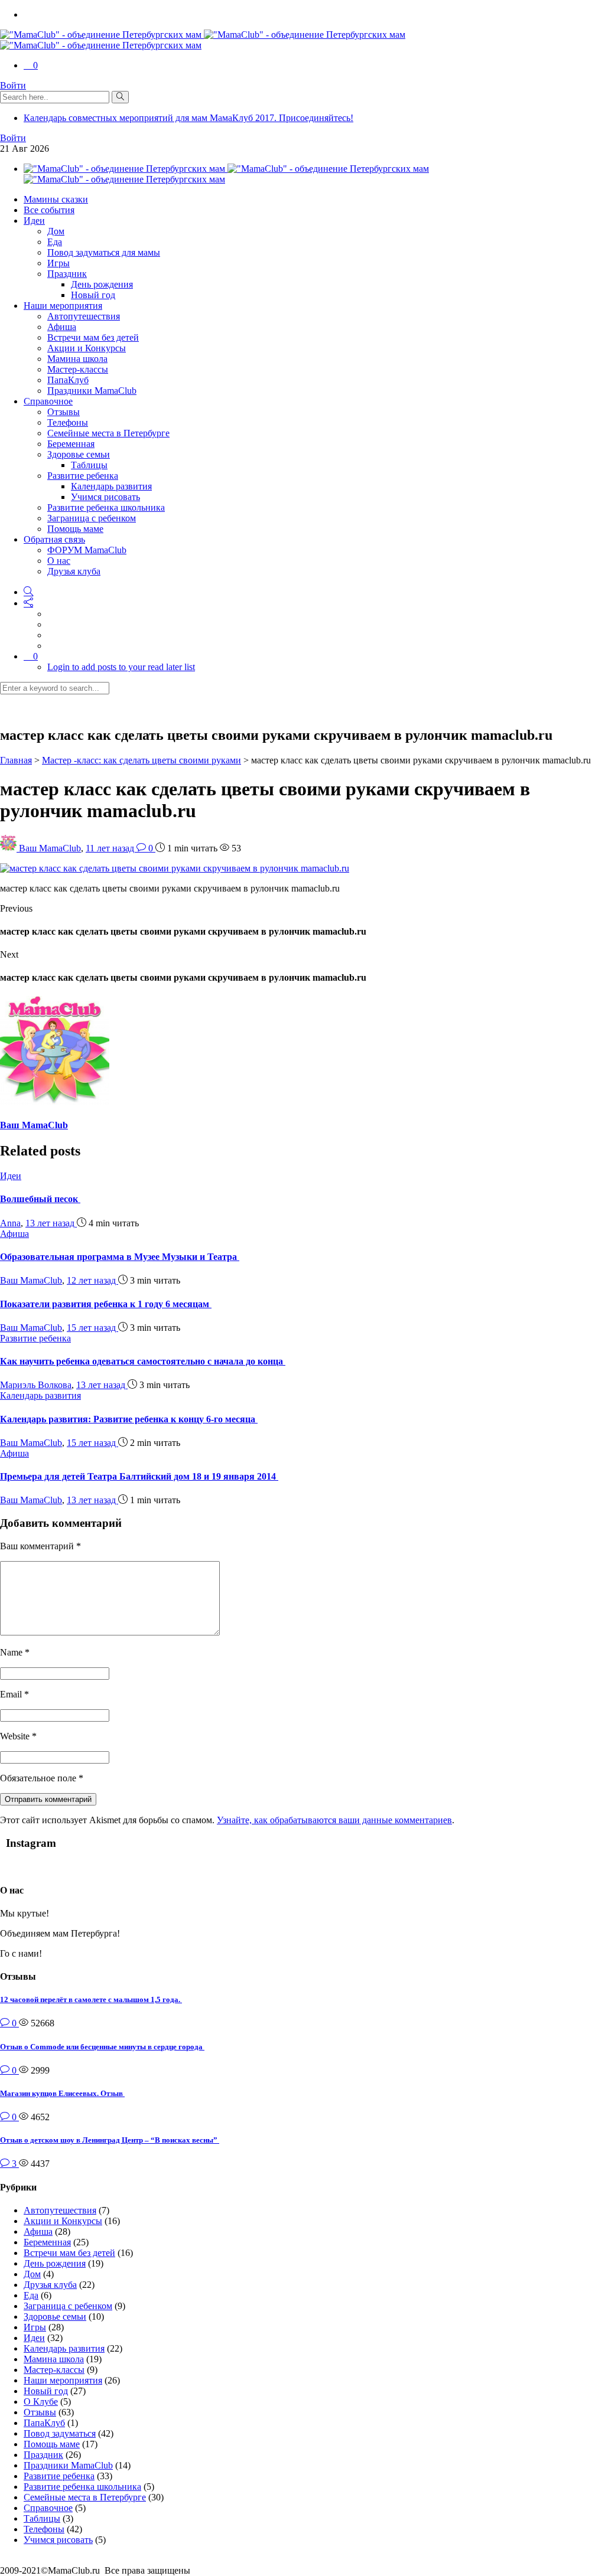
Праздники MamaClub (92, 391)
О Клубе (41, 2402)
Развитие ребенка (83, 476)
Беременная (71, 444)
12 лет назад (92, 1280)
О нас (59, 561)
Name (15, 1652)
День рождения (102, 284)
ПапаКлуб (68, 380)
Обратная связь (54, 539)
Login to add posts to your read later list (121, 667)
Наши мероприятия (63, 306)
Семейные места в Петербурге (108, 433)
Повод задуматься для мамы (104, 252)
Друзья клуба (74, 571)
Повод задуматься (60, 2433)
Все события (49, 210)
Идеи (34, 221)
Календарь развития (111, 486)
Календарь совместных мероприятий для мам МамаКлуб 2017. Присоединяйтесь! (188, 118)
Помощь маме (75, 529)
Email (14, 1694)
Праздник (67, 274)
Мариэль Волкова (36, 1385)
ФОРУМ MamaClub (87, 550)
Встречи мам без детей (93, 337)
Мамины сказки (56, 199)
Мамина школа (77, 359)
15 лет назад (92, 1328)
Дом (56, 231)
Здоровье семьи (79, 454)
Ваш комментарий (40, 1546)
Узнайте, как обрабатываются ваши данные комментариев (334, 1820)
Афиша (62, 327)
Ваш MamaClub (50, 848)
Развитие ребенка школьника (106, 507)
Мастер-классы (78, 369)
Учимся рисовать (105, 497)
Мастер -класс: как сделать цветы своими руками (142, 760)
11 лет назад (111, 848)
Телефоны (68, 422)
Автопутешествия (84, 316)
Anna (10, 1223)
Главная (16, 760)
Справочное (48, 401)
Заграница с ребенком (92, 518)
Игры (58, 263)
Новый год (93, 295)
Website (18, 1736)
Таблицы (89, 465)
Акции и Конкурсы (87, 348)
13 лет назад (51, 1223)
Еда (55, 242)
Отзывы (64, 412)
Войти (13, 85)
